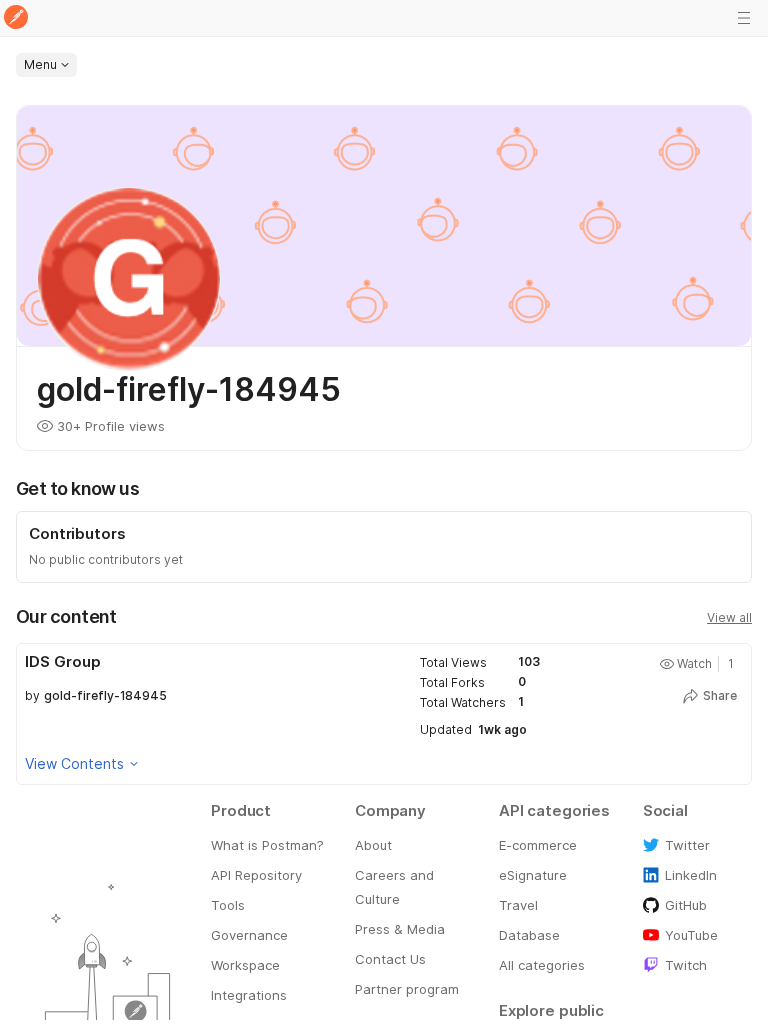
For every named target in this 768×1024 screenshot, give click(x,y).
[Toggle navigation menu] (744, 18)
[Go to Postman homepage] (16, 18)
